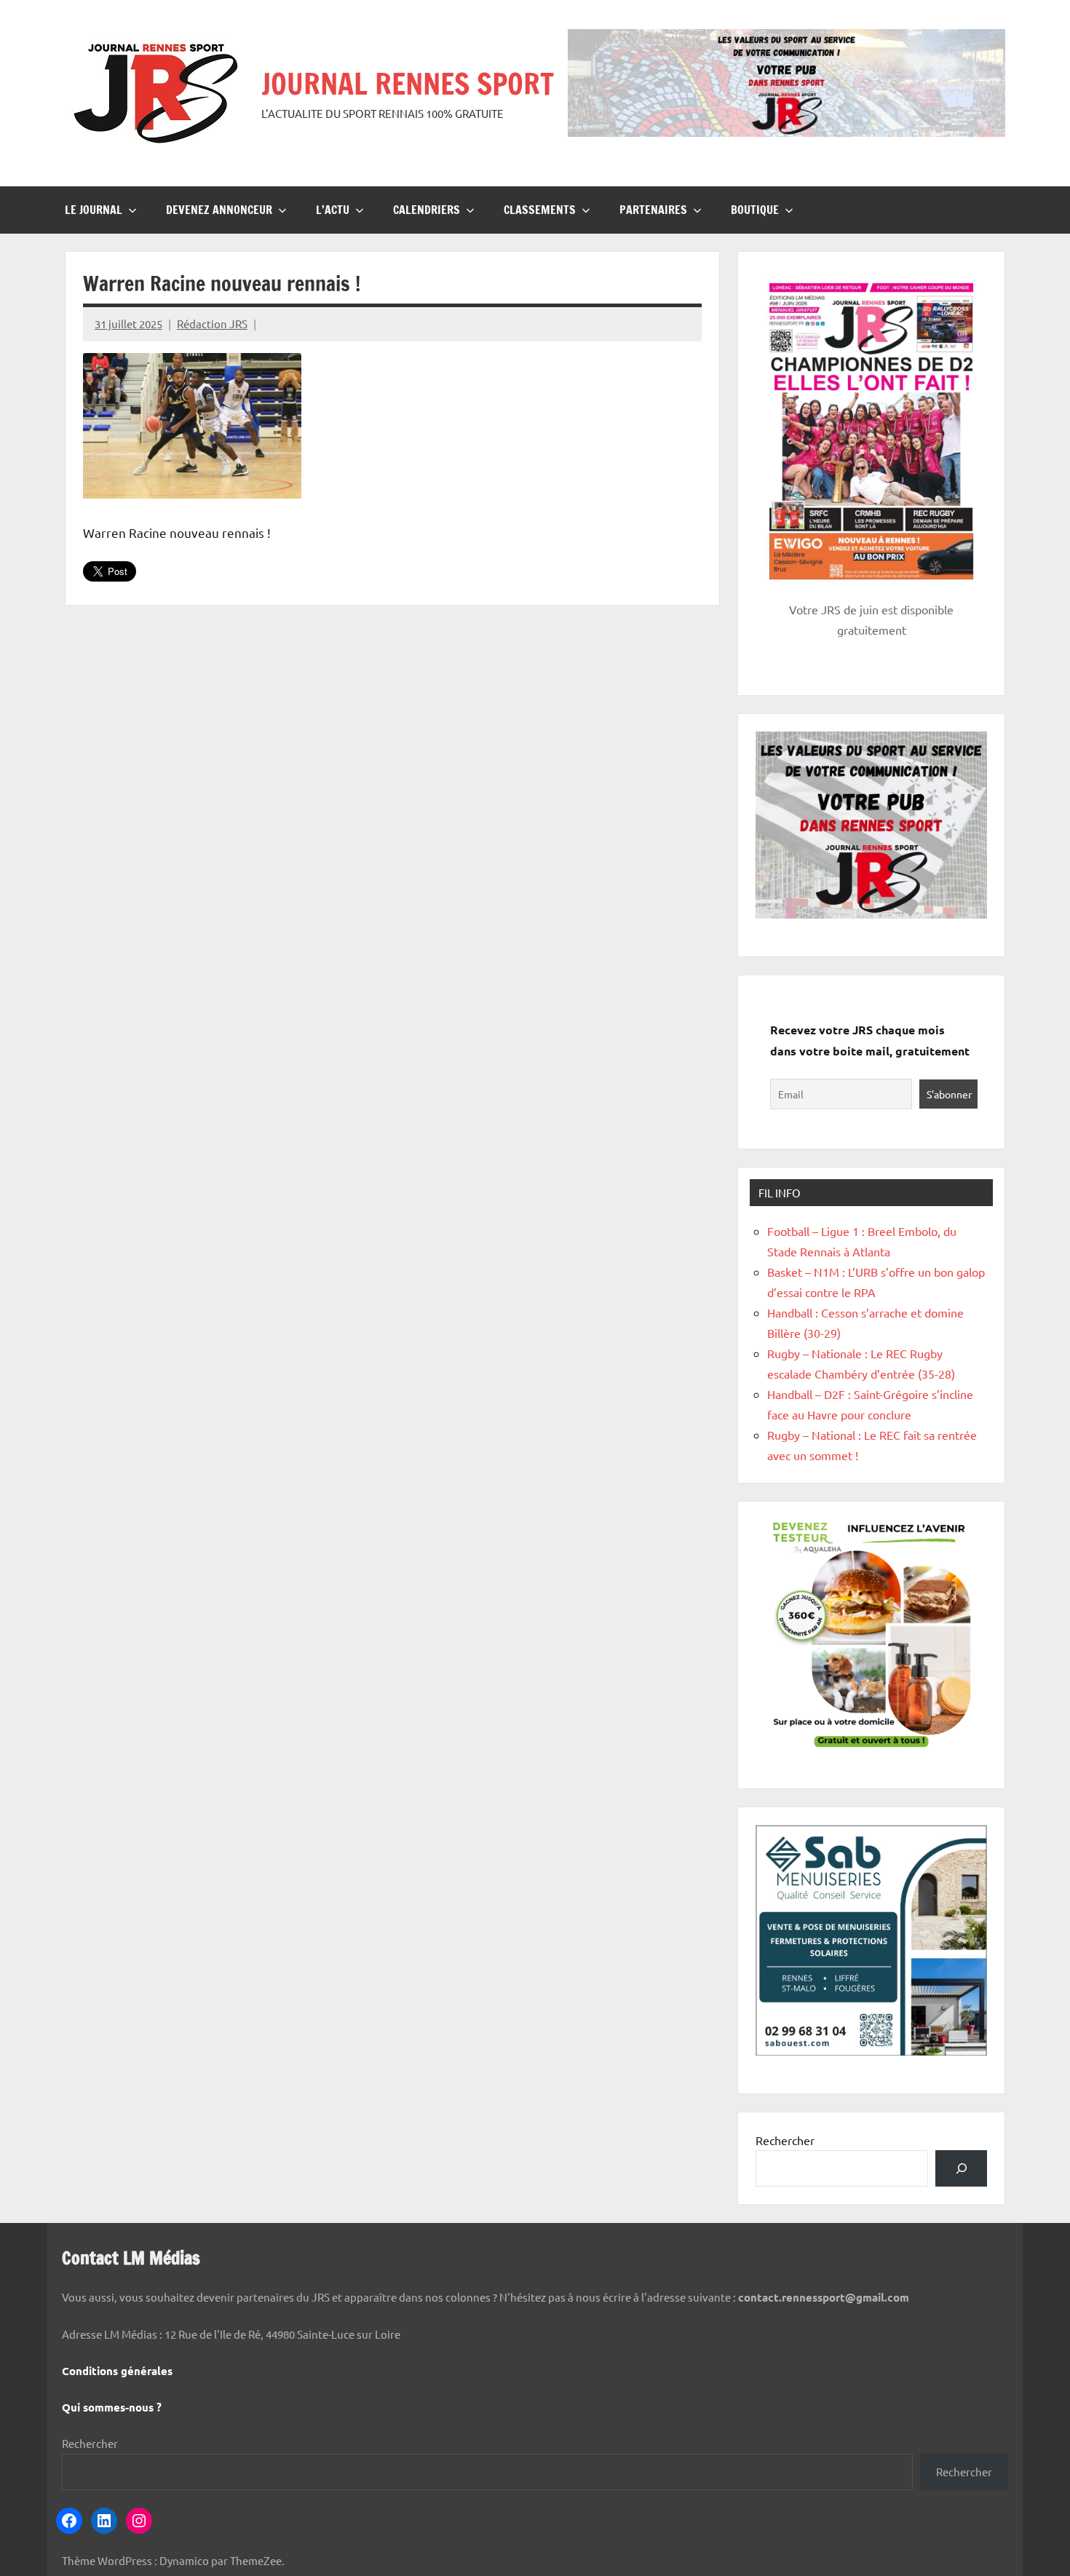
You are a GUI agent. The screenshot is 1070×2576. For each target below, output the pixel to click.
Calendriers (427, 210)
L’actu (333, 210)
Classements (540, 210)
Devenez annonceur (219, 210)
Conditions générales (117, 2371)
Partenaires (653, 210)
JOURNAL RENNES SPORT (408, 83)
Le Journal (94, 210)
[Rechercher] (961, 2168)
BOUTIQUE (755, 210)
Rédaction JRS (212, 324)
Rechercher (785, 2140)
